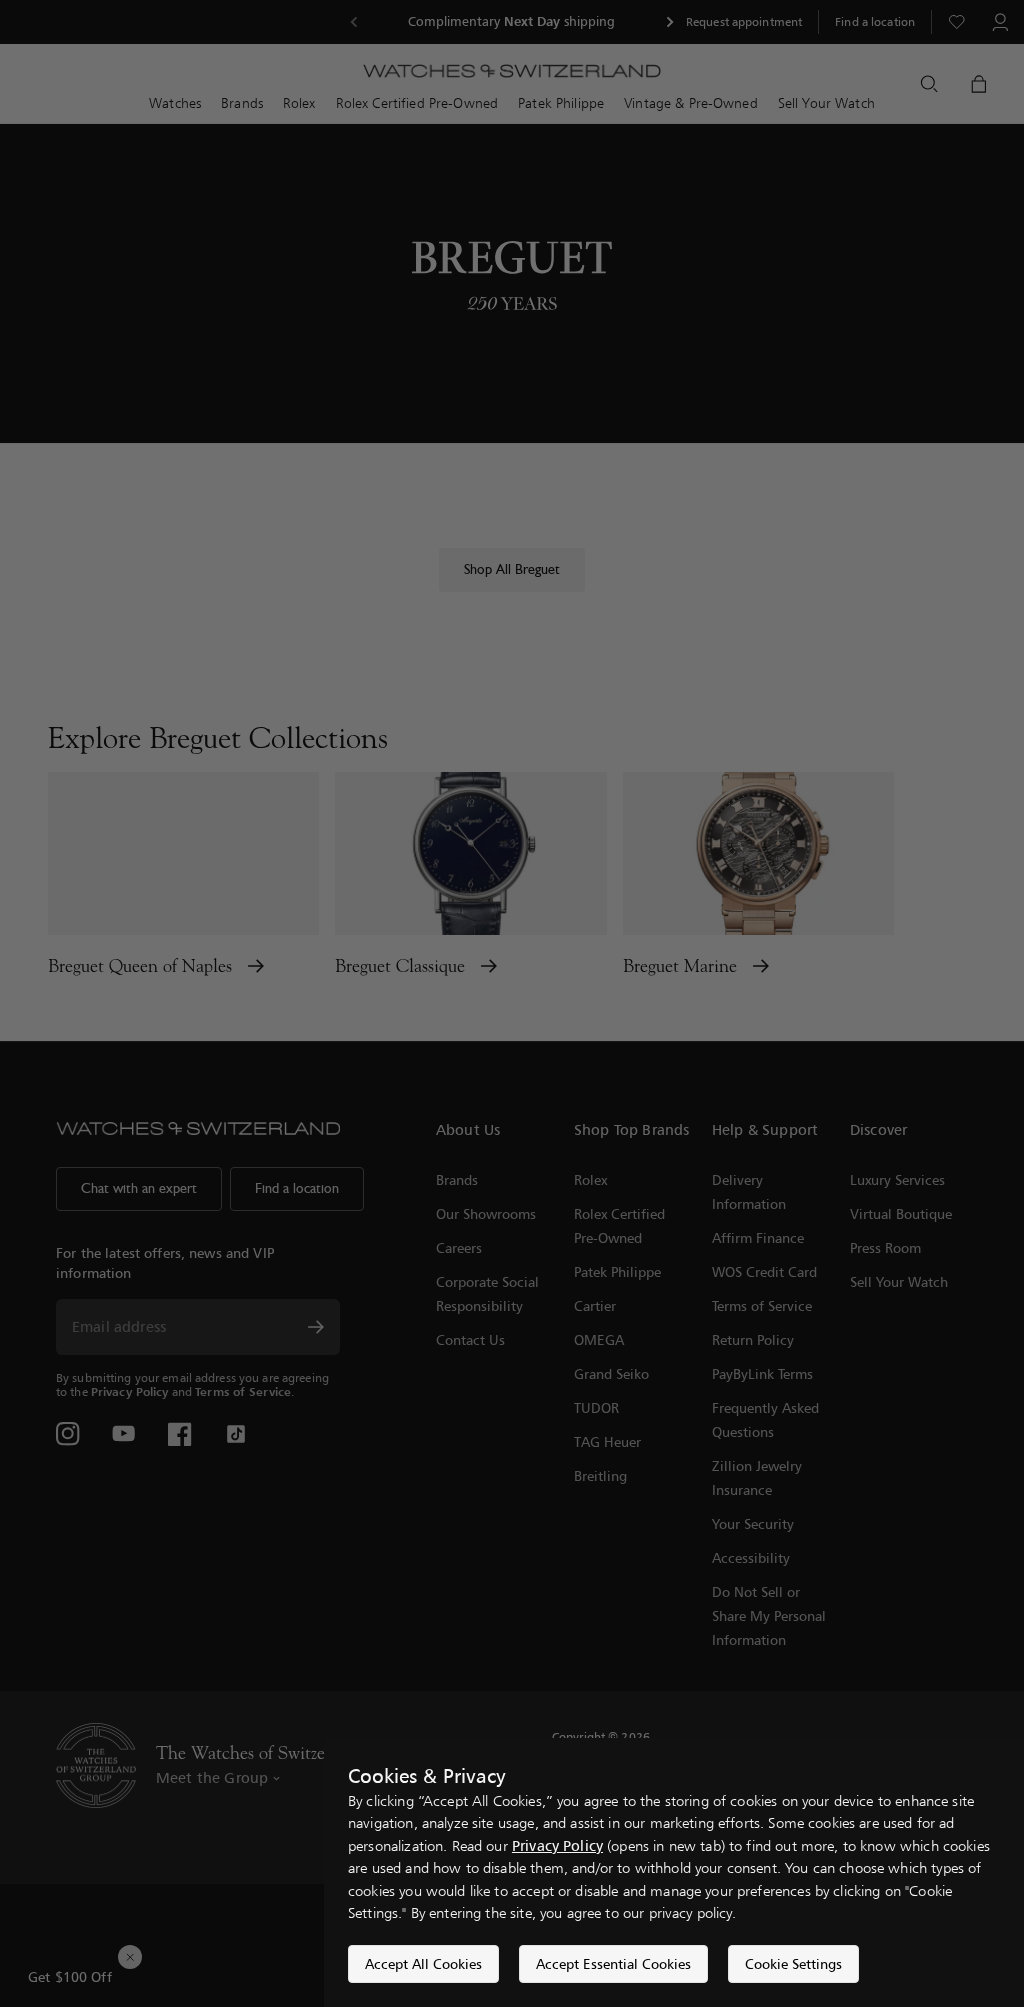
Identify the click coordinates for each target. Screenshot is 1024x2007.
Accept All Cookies (423, 1963)
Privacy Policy (557, 1845)
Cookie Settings (793, 1963)
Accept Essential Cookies (613, 1963)
